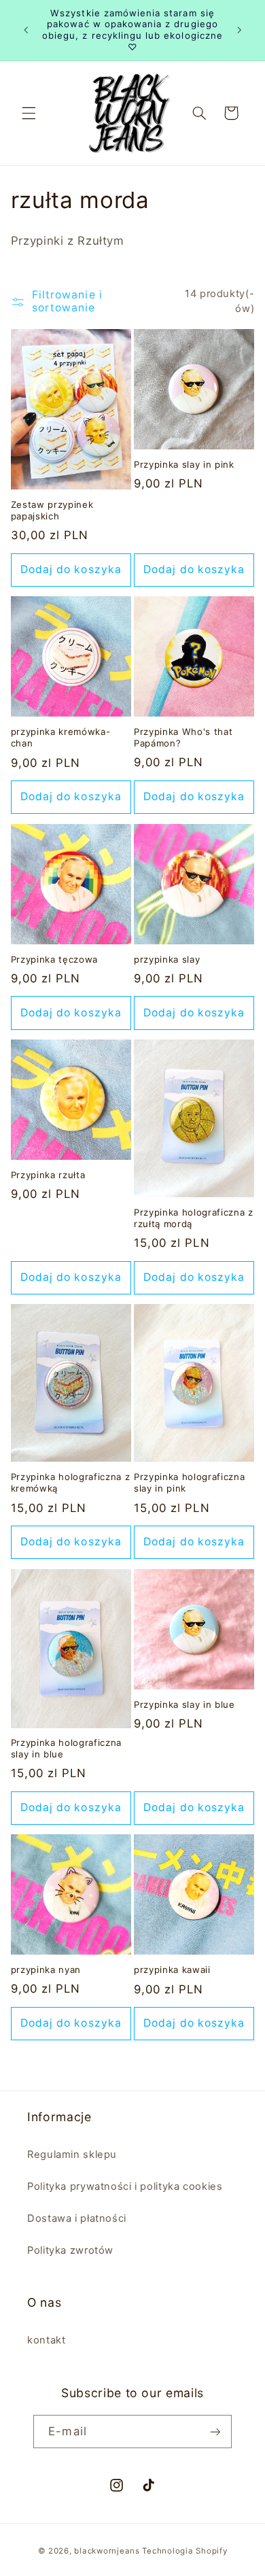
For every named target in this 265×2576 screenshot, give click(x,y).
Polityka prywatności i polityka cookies (125, 2186)
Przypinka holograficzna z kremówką (71, 1482)
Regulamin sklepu (72, 2154)
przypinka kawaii (172, 1970)
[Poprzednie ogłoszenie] (26, 30)
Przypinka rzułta (48, 1175)
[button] (29, 113)
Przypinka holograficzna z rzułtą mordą (194, 1218)
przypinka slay (167, 959)
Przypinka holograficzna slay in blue (66, 1748)
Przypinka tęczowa (54, 959)
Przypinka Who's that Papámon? (183, 737)
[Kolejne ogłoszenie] (239, 30)
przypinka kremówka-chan (61, 737)
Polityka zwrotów (70, 2250)
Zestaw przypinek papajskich (52, 510)
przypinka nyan (46, 1970)
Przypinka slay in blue (184, 1704)
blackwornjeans (107, 2551)
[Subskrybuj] (215, 2432)
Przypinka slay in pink (184, 464)
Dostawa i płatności (77, 2218)
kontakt (46, 2340)
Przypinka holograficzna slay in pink (189, 1482)
